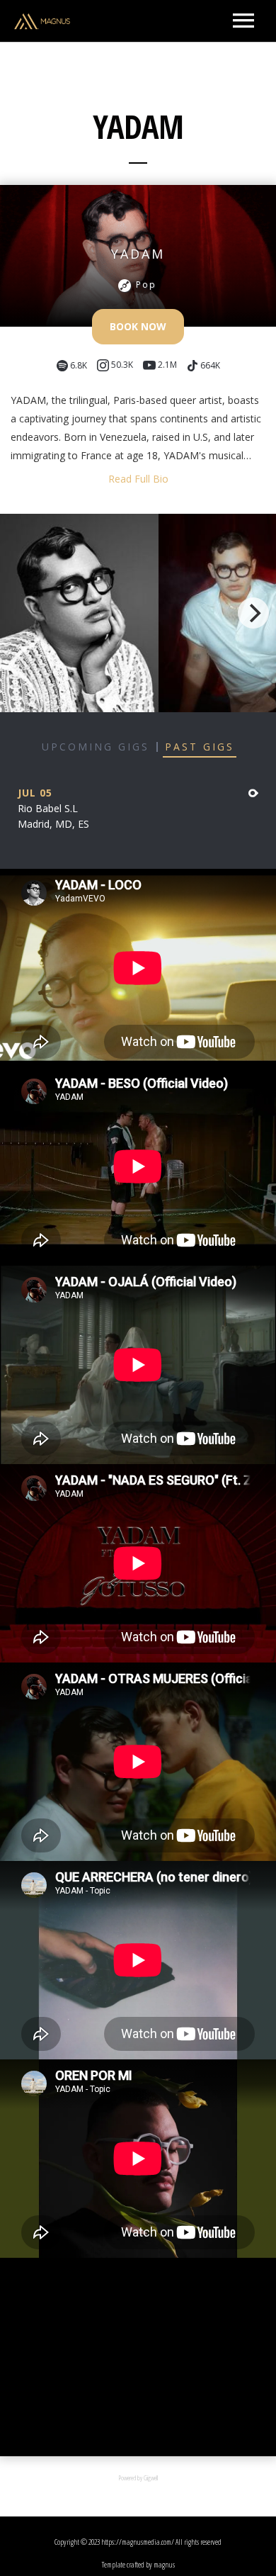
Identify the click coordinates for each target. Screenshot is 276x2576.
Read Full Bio (138, 479)
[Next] (253, 613)
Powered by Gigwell (138, 2478)
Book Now (138, 326)
